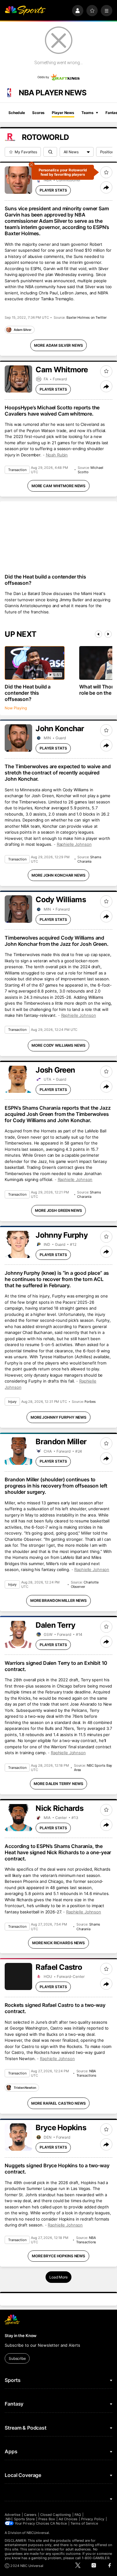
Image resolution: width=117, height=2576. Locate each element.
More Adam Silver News (58, 345)
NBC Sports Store (20, 2519)
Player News (63, 113)
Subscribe (17, 2358)
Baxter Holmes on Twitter (86, 317)
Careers (30, 2515)
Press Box (47, 2519)
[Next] (108, 634)
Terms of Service (84, 2523)
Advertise (12, 2515)
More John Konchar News (58, 875)
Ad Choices (68, 2519)
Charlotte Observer (85, 1584)
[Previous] (98, 634)
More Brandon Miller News (58, 1600)
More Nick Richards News (58, 1943)
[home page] (25, 11)
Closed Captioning (56, 2515)
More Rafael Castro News (58, 2103)
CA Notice (58, 2523)
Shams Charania (89, 859)
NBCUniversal (38, 2533)
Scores (38, 113)
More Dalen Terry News (58, 1784)
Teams (87, 113)
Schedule (17, 113)
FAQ (78, 2515)
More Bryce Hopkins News (58, 2256)
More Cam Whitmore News (58, 486)
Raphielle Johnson (74, 844)
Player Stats (53, 190)
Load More (58, 2277)
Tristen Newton (25, 2088)
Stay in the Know (21, 2336)
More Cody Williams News (58, 1045)
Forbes (90, 1402)
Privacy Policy (93, 2519)
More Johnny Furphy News (58, 1417)
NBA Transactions (87, 2073)
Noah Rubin (57, 455)
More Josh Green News (58, 1210)
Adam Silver (23, 330)
